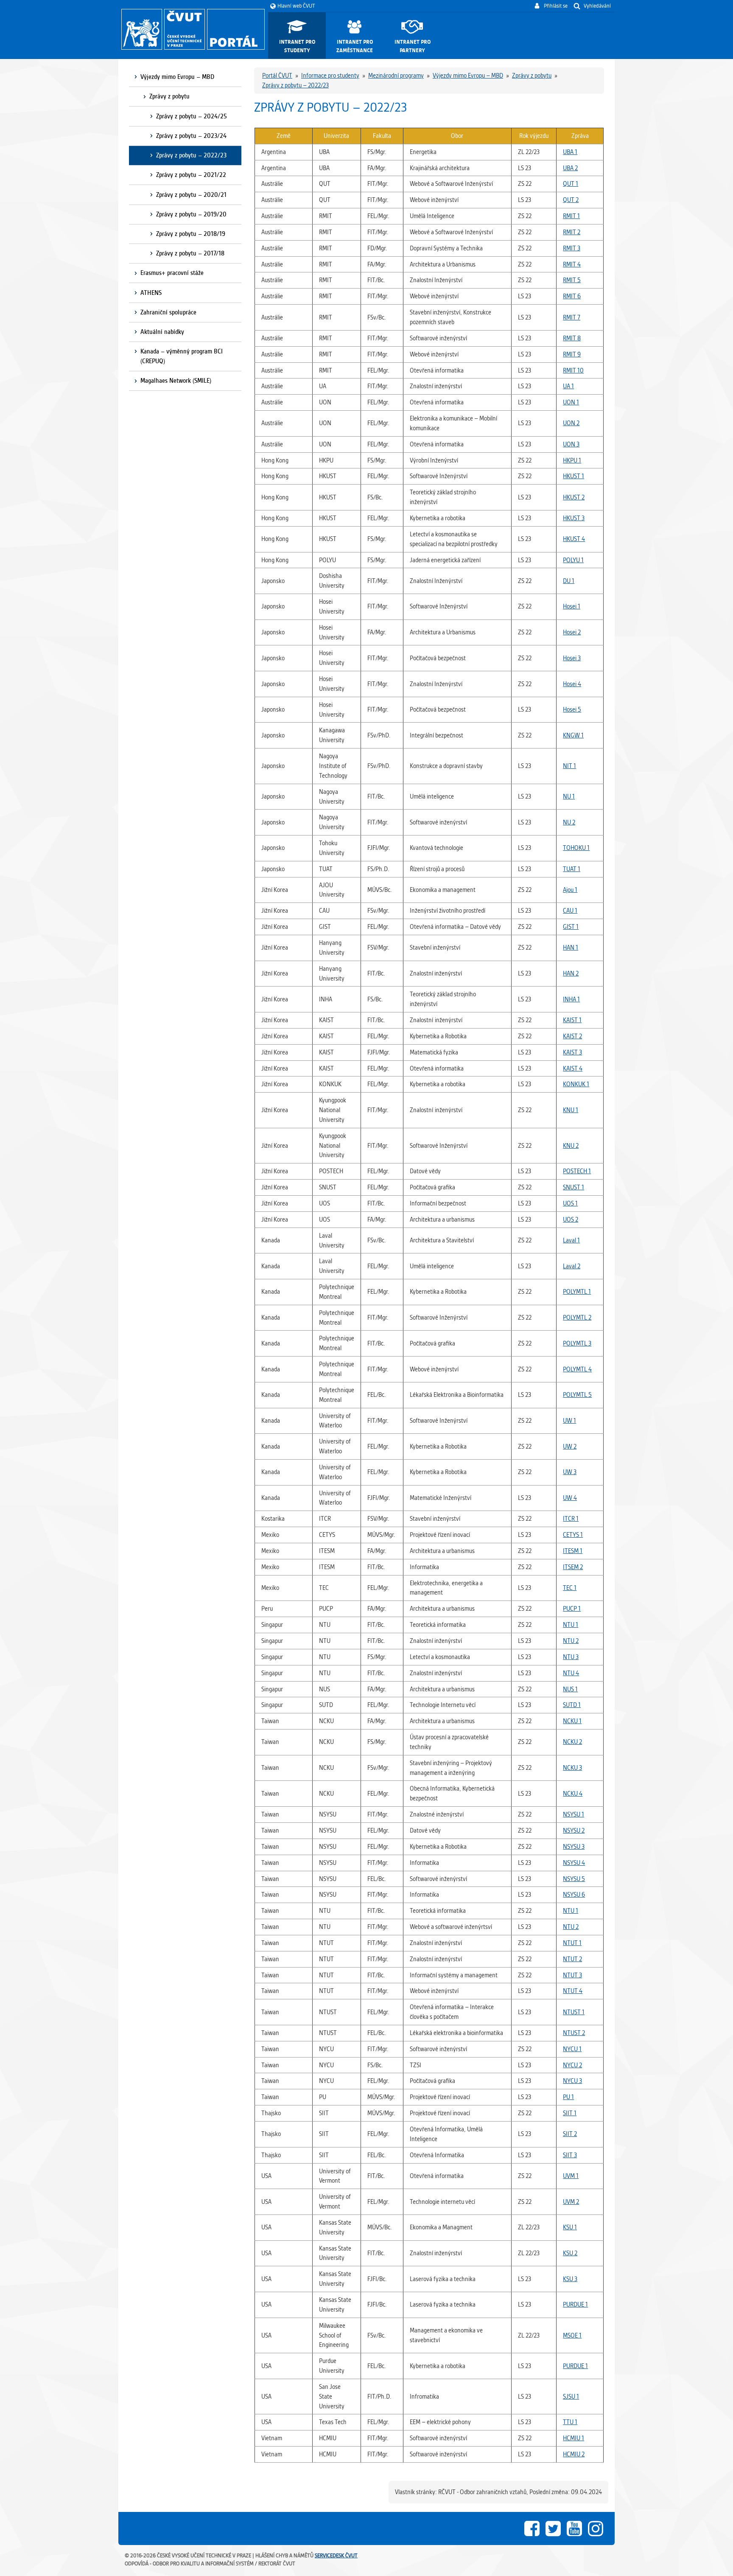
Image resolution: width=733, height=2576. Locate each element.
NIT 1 (569, 766)
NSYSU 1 (574, 1814)
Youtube (574, 2528)
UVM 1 (571, 2176)
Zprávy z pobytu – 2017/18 (190, 253)
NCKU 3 (572, 1768)
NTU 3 (571, 1657)
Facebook (532, 2528)
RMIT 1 (571, 216)
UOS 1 (570, 1203)
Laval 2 (572, 1266)
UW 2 (570, 1446)
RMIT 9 (572, 354)
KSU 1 (570, 2227)
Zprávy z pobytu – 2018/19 (191, 234)
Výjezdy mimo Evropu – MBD (177, 77)
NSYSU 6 (574, 1895)
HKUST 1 (574, 476)
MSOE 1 (572, 2335)
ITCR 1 (571, 1519)
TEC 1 (570, 1588)
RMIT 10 (573, 370)
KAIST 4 (573, 1068)
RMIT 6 (572, 296)
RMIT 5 (572, 280)
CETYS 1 (573, 1535)
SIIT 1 (570, 2113)
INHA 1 (571, 999)
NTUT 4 (573, 1991)
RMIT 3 (572, 248)
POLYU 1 (573, 560)
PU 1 (568, 2097)
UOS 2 (571, 1219)
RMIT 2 (572, 232)
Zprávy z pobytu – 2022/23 (191, 155)
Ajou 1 (570, 890)
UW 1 (569, 1421)
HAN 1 (571, 947)
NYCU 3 (572, 2081)
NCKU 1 (572, 1721)
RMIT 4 (572, 264)
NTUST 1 (574, 2012)
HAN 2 (571, 973)
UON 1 (571, 402)
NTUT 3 (572, 1975)
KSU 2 (570, 2253)
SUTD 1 (572, 1705)
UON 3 (571, 444)
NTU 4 (571, 1673)
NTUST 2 (574, 2033)
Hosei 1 (572, 606)
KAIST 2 (572, 1036)
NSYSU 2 (574, 1830)
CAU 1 (570, 911)
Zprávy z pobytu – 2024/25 (192, 116)
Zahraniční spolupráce (168, 312)
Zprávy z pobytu (169, 96)
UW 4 (570, 1498)
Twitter (553, 2528)
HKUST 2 (574, 497)
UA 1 (568, 386)
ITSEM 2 (573, 1567)
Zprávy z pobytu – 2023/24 (191, 136)
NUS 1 (570, 1689)
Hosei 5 (572, 709)
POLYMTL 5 (577, 1395)
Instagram (596, 2528)
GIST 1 (571, 927)
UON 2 (571, 423)
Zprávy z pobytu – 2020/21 (191, 195)
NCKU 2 (572, 1742)
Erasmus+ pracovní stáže (172, 273)
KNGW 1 (573, 735)
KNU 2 (571, 1146)
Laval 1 (571, 1240)
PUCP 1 (572, 1609)
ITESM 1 (573, 1551)
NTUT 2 (572, 1959)
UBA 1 (570, 152)
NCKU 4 (573, 1794)
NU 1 (569, 796)
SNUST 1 (574, 1187)
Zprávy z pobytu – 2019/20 (191, 214)
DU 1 (569, 581)
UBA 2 (570, 168)
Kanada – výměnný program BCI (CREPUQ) (182, 356)
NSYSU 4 (574, 1863)
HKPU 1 (572, 460)
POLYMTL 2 (577, 1317)
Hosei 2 (572, 632)
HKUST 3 (574, 518)
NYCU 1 (572, 2049)
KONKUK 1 (576, 1084)
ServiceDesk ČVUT (336, 2555)
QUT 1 (571, 184)
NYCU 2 (572, 2065)
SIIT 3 (570, 2155)
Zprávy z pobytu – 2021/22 (191, 175)
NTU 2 (571, 1641)
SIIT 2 (570, 2134)
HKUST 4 (574, 539)
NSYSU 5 (574, 1879)
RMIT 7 (572, 317)
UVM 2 (571, 2202)
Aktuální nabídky (162, 332)
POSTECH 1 (577, 1171)
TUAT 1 (572, 869)
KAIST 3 (572, 1052)
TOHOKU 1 (576, 848)
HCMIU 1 (574, 2438)
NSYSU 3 (574, 1847)
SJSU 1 (571, 2397)
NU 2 (569, 822)
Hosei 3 (572, 658)
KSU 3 (570, 2279)
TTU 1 (570, 2422)
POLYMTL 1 (577, 1292)
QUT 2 (571, 200)
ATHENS (151, 293)
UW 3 (570, 1472)
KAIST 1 (572, 1020)
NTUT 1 (572, 1943)
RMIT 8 (572, 338)
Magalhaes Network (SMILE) (176, 381)
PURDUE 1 (575, 2304)
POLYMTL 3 (577, 1343)
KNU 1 (571, 1110)
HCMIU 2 (574, 2454)
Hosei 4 (572, 684)
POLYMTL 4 (577, 1369)
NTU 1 (571, 1625)
